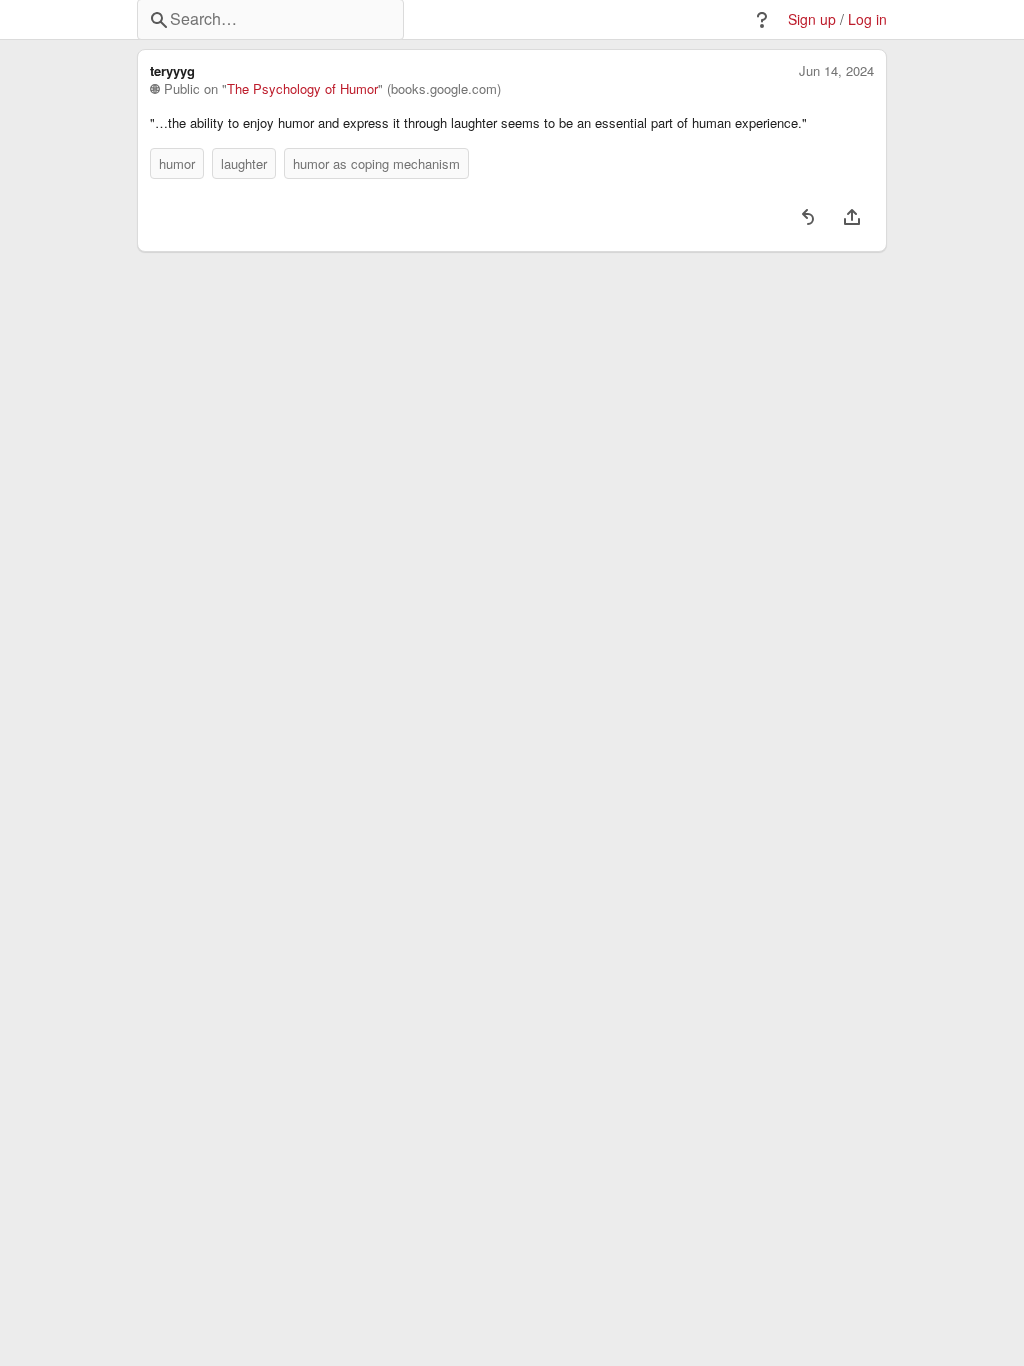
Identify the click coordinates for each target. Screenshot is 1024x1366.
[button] (762, 20)
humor (177, 163)
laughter (244, 163)
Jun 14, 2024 (836, 71)
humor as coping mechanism (376, 163)
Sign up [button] (812, 19)
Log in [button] (867, 19)
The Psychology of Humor (302, 89)
